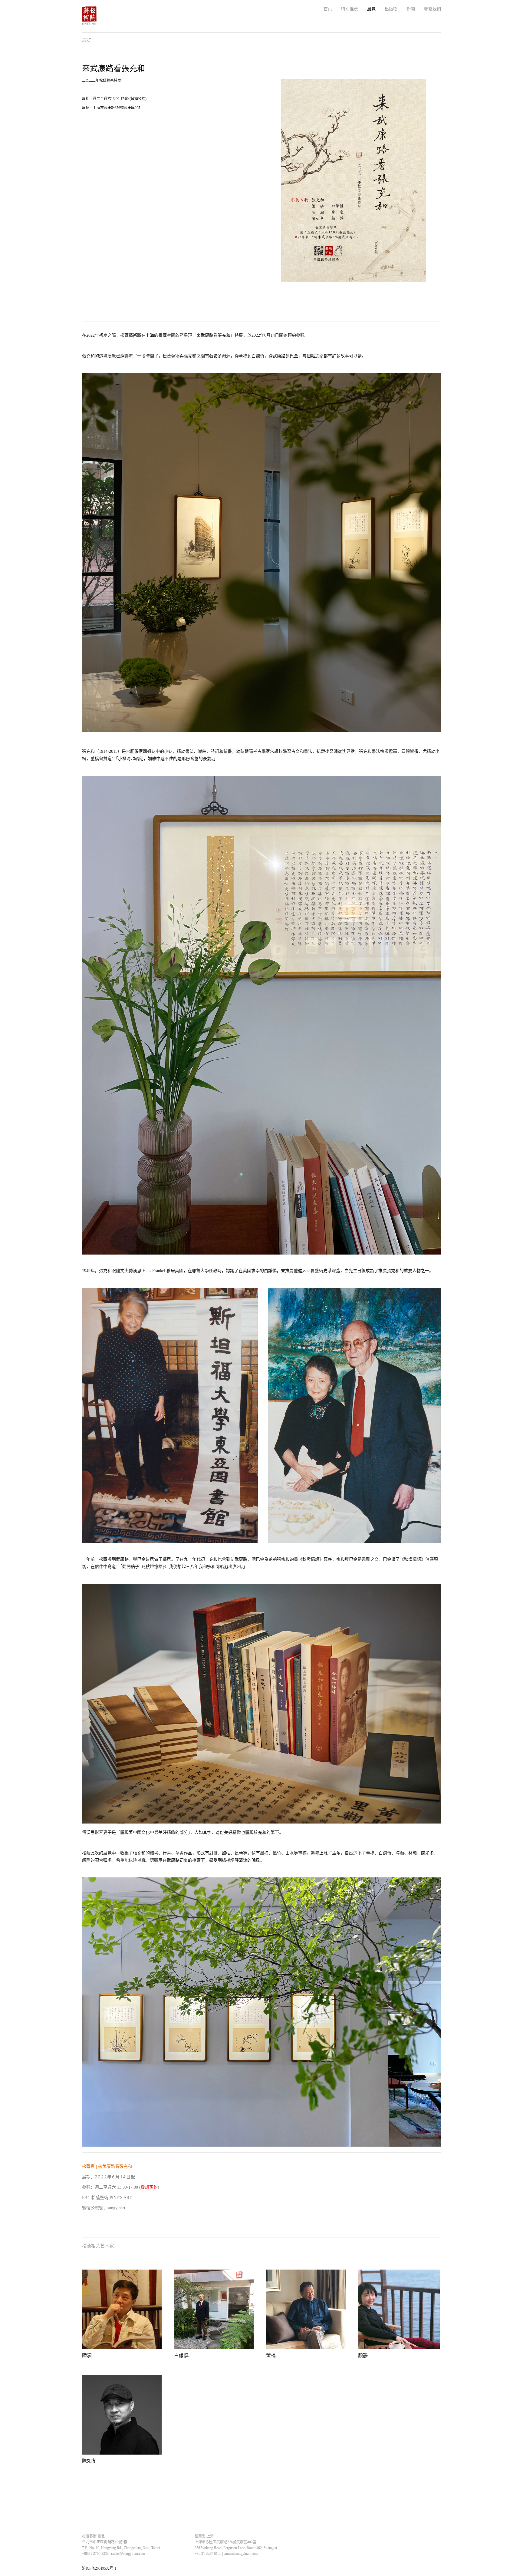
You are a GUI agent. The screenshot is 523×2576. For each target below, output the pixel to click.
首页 (328, 9)
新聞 (411, 9)
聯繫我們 (433, 9)
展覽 (371, 9)
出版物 (391, 9)
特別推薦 (350, 9)
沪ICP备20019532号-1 (99, 2568)
